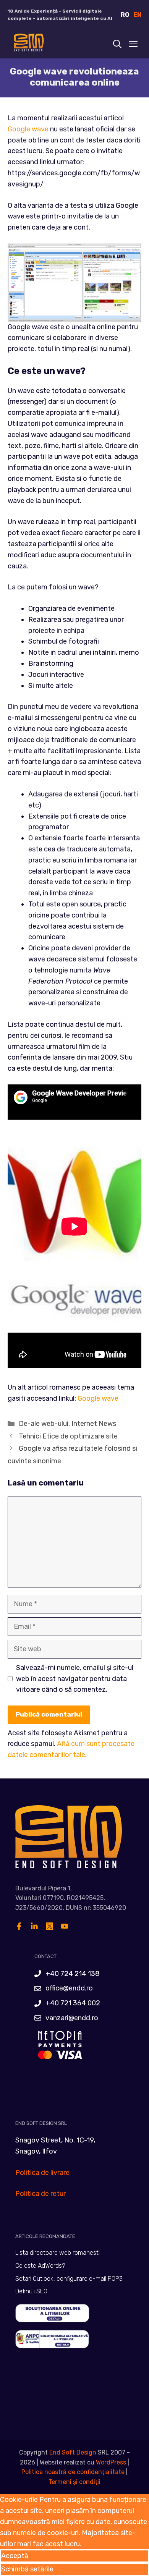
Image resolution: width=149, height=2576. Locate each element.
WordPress (111, 2462)
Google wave (28, 129)
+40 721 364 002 (73, 2003)
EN (137, 15)
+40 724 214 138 (73, 1974)
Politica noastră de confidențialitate (73, 2472)
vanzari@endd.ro (72, 2018)
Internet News (94, 1424)
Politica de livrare (42, 2173)
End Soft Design (73, 2452)
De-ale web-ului (44, 1424)
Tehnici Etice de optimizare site (68, 1436)
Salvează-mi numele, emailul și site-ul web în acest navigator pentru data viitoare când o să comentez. (75, 1679)
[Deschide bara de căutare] (117, 44)
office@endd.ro (69, 1988)
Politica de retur (40, 2194)
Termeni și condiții (74, 2482)
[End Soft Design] (28, 44)
